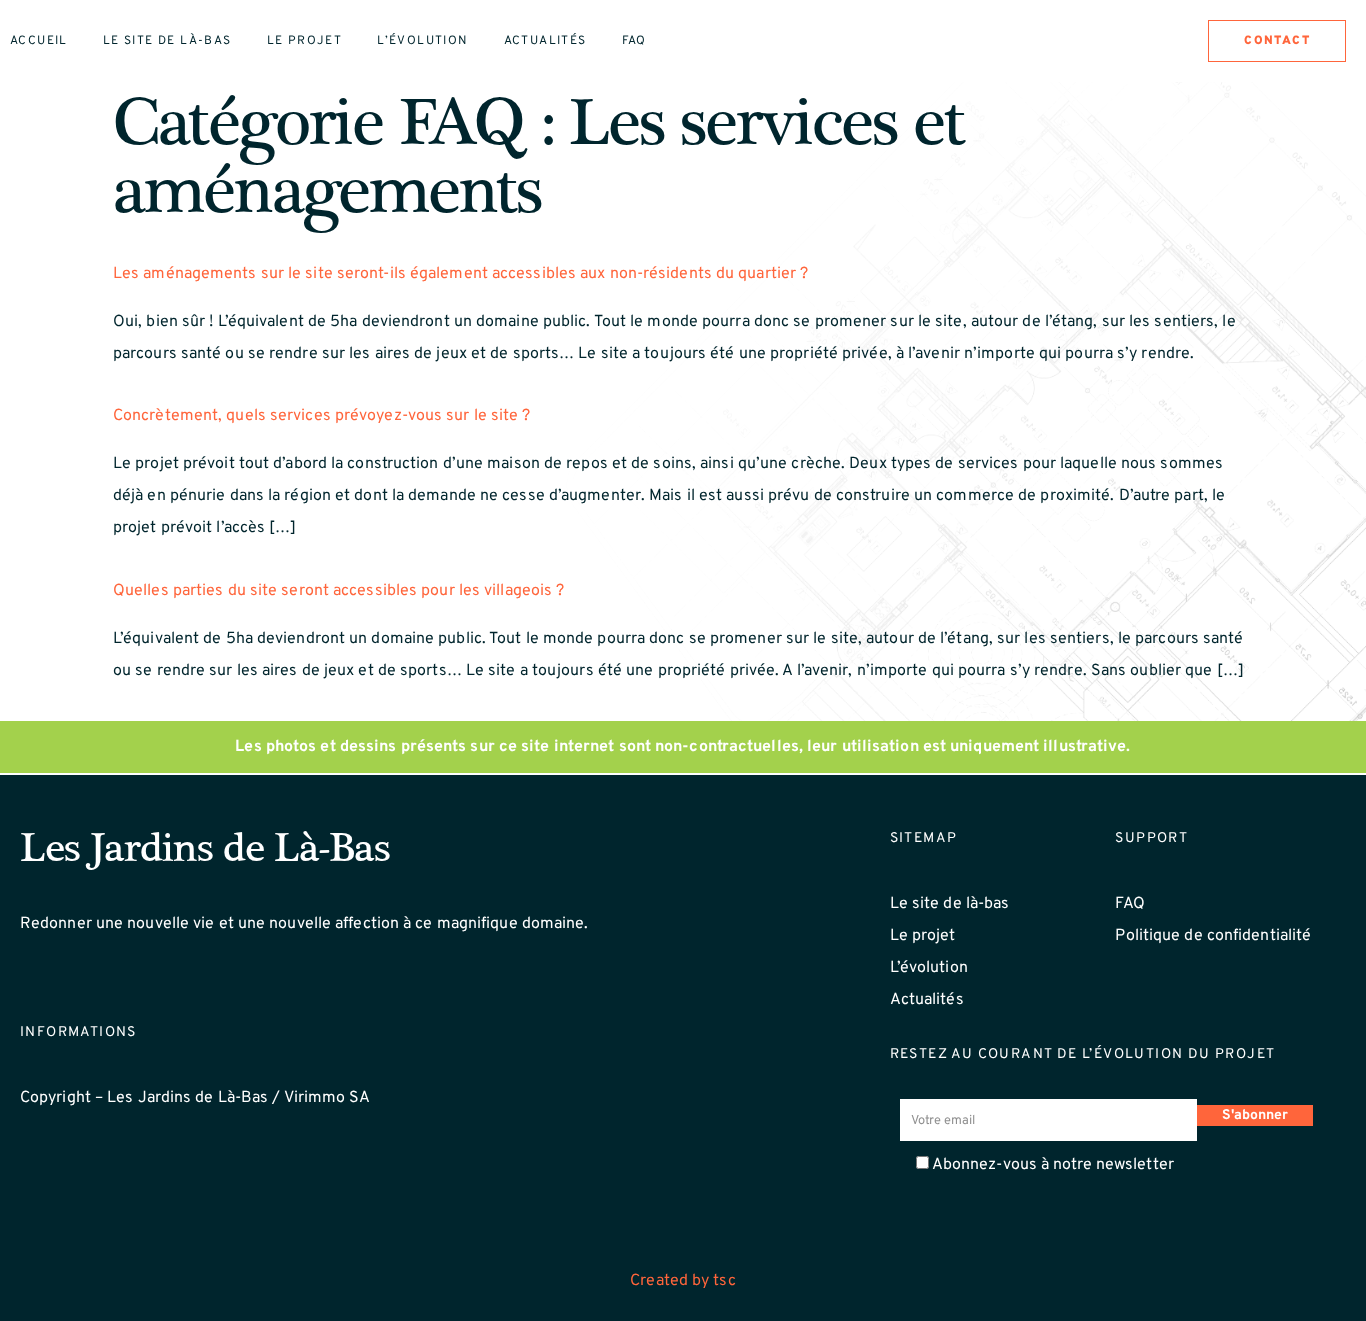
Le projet (305, 41)
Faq (634, 41)
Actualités (545, 41)
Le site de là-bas (167, 41)
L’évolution (422, 41)
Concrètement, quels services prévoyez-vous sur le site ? (322, 416)
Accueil (39, 41)
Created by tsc (682, 1281)
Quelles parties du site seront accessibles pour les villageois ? (338, 591)
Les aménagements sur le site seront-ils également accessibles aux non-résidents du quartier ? (460, 274)
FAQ (1129, 904)
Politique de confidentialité (1213, 936)
